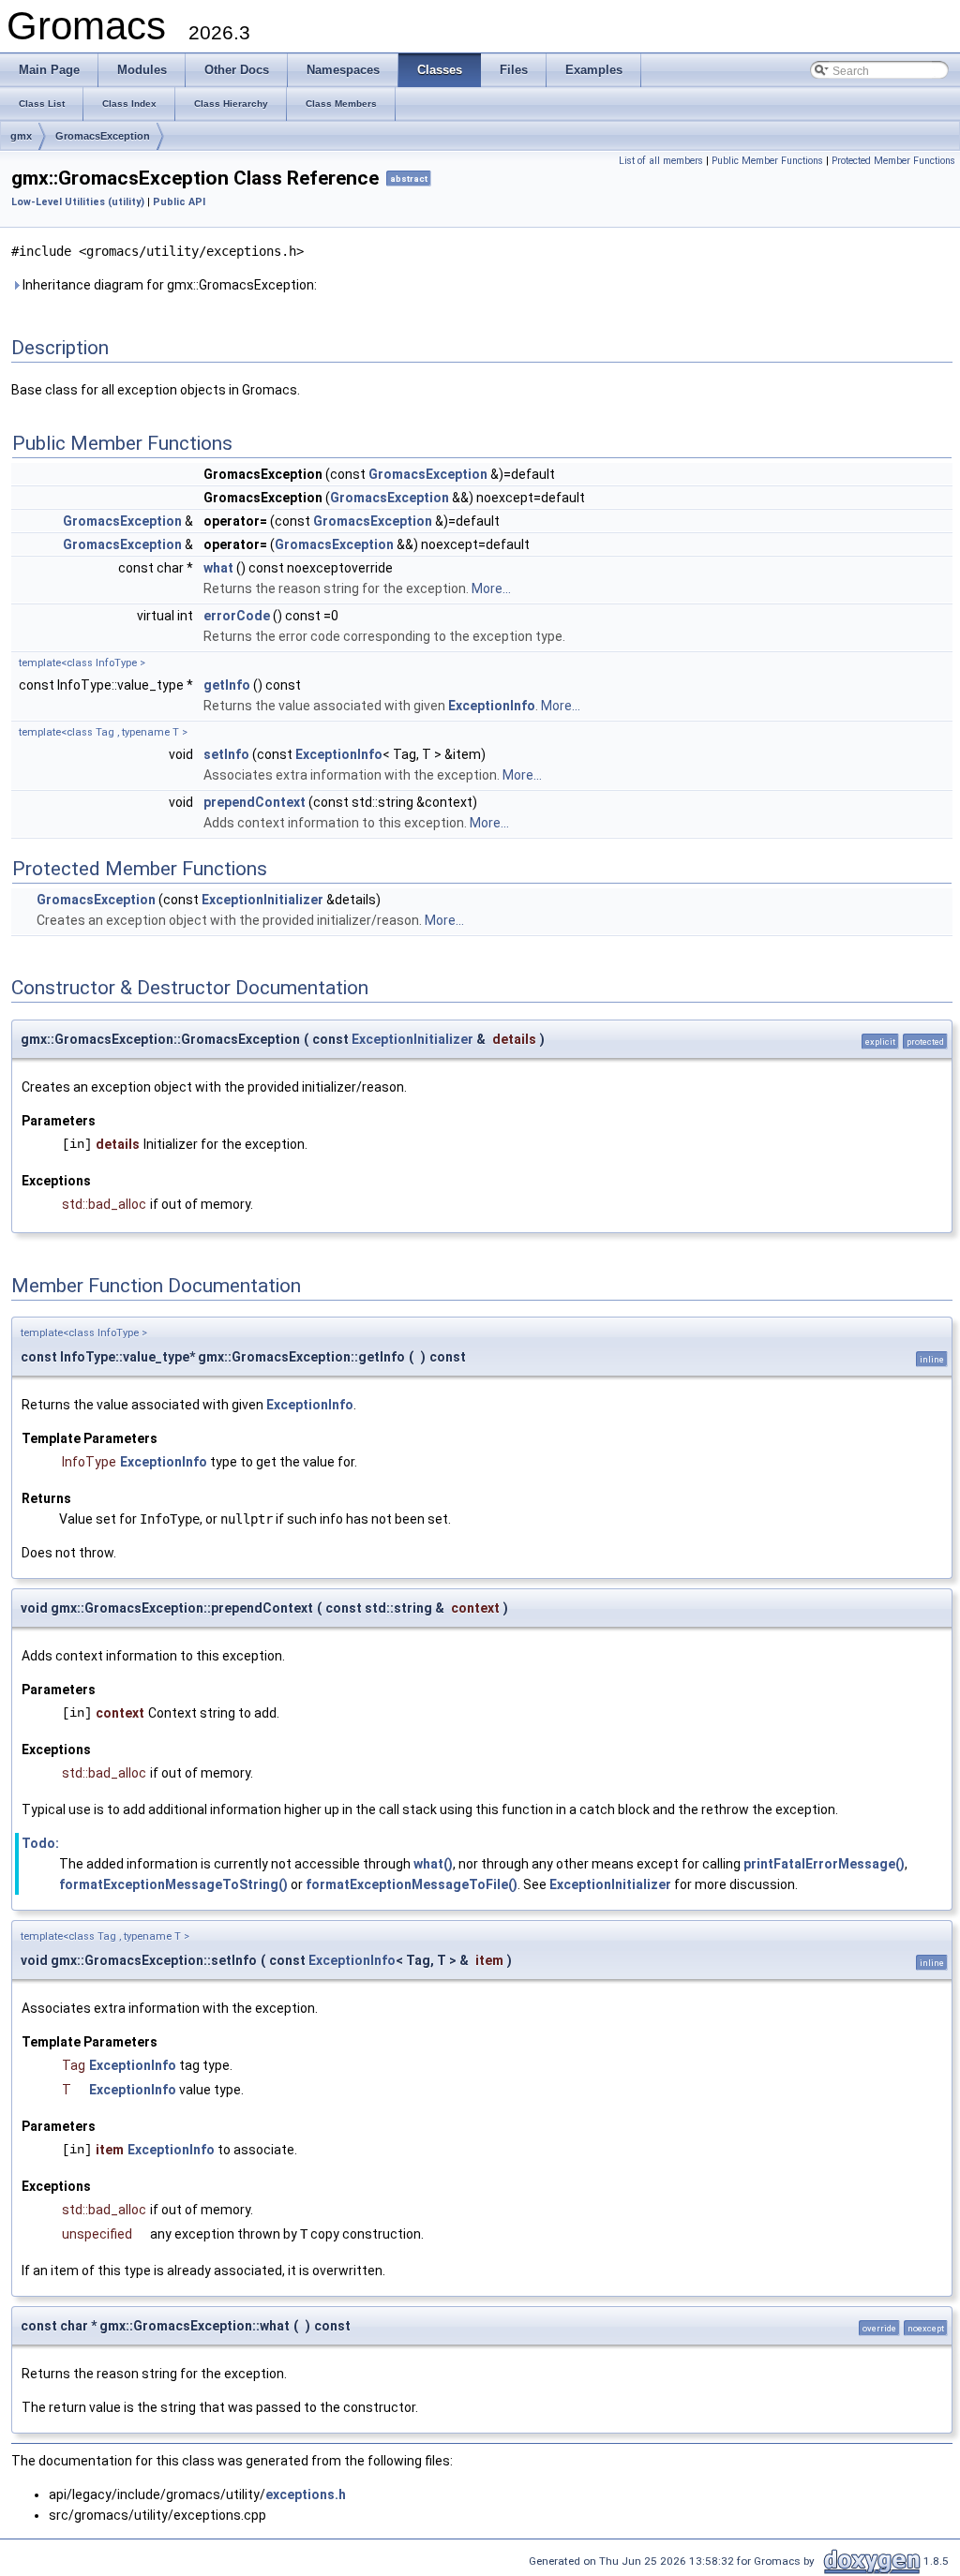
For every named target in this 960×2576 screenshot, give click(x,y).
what (218, 568)
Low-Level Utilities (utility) (78, 202)
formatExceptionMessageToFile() (412, 1884)
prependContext (255, 802)
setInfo (226, 754)
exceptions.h (306, 2494)
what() (433, 1864)
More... (491, 588)
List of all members (661, 161)
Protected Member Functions (893, 161)
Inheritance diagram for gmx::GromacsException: (168, 285)
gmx (21, 136)
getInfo (227, 685)
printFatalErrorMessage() (824, 1864)
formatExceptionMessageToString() (173, 1884)
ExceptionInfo (492, 706)
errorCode (237, 616)
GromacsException (103, 136)
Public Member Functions (767, 161)
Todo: (40, 1843)
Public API (179, 202)
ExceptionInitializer (262, 900)
